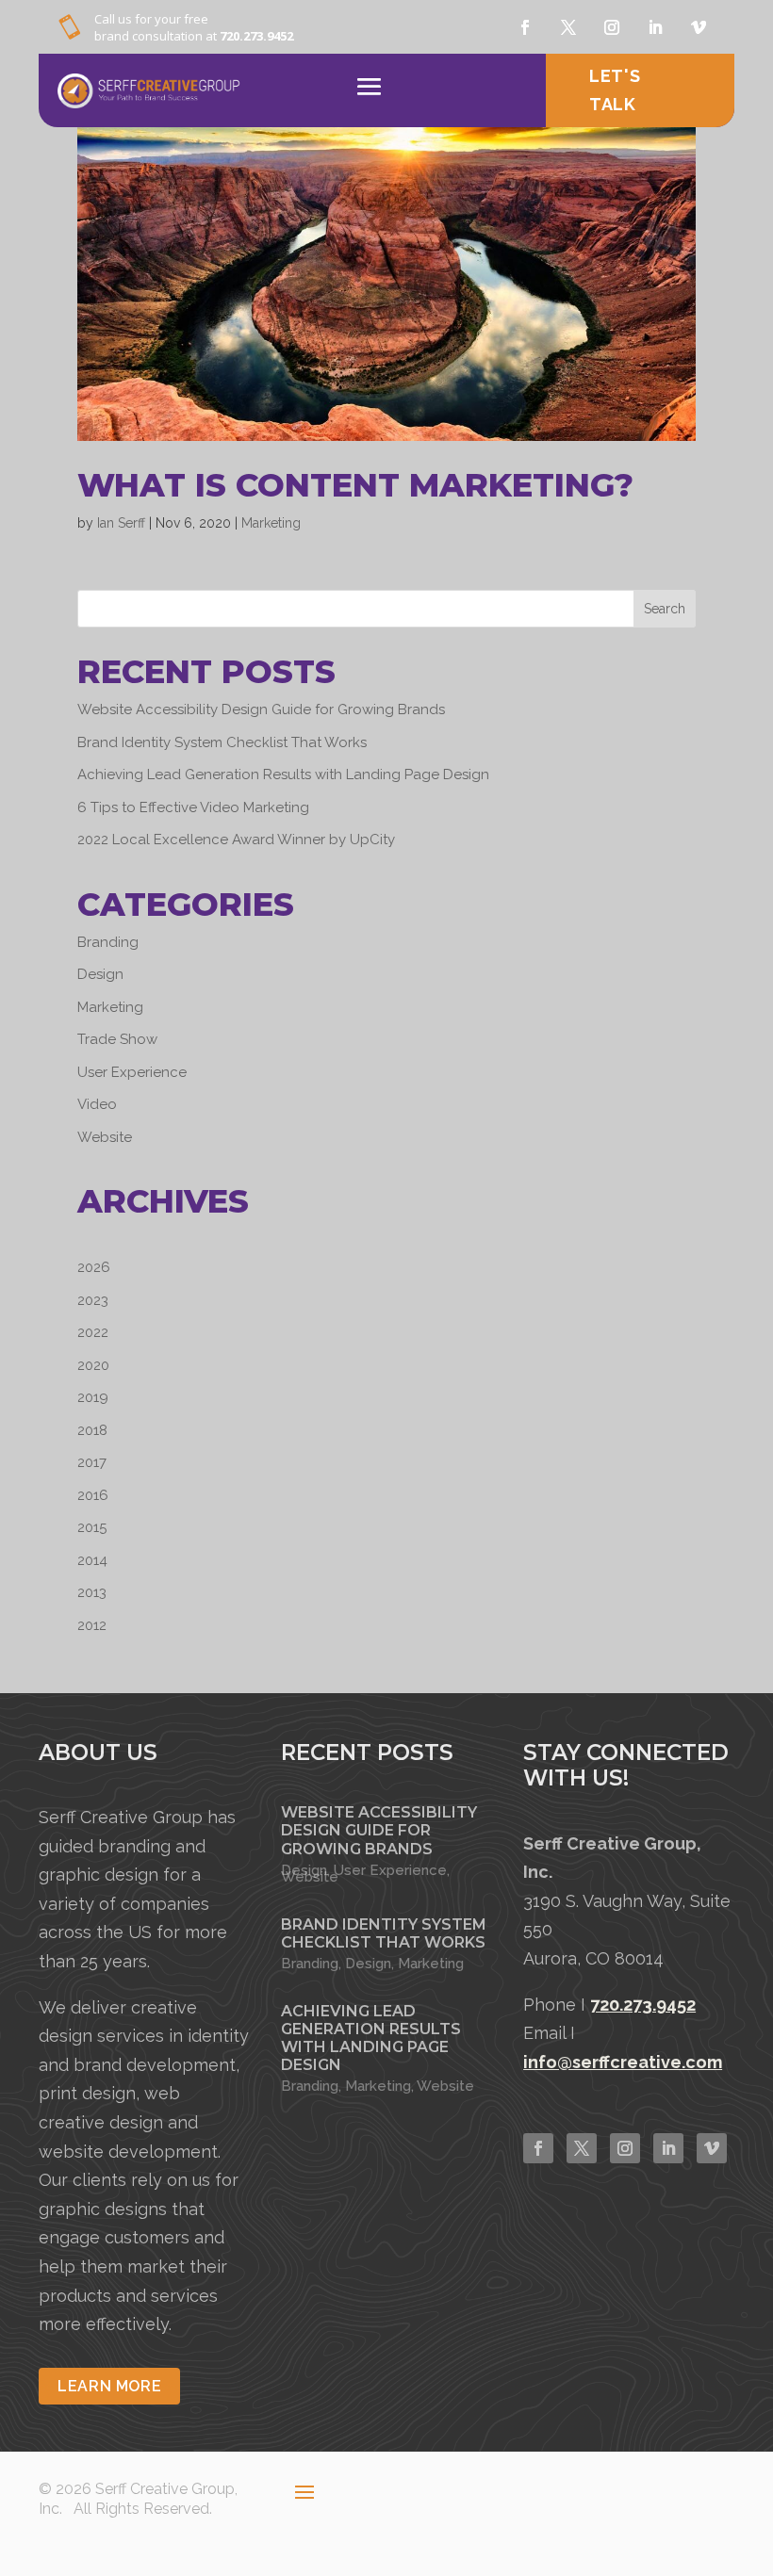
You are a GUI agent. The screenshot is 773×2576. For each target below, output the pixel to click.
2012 (92, 1625)
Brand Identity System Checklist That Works (222, 742)
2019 (93, 1397)
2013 (92, 1592)
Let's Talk (615, 90)
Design (100, 974)
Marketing (271, 523)
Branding (108, 942)
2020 (93, 1365)
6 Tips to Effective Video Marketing (193, 807)
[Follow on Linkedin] (655, 27)
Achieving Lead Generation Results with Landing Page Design (283, 774)
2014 (92, 1560)
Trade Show (117, 1039)
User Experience (132, 1072)
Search (665, 609)
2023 (93, 1300)
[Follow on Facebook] (525, 27)
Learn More (109, 2386)
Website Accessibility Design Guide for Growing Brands (261, 709)
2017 (92, 1462)
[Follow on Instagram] (612, 27)
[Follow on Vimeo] (699, 27)
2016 (93, 1495)
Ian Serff (121, 523)
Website (105, 1137)
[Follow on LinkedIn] (668, 2148)
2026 (94, 1267)
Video (97, 1104)
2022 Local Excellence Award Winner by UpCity (236, 840)
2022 (93, 1332)
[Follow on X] (568, 27)
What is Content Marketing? (355, 485)
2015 (92, 1527)
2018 (92, 1430)
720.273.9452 (256, 36)
